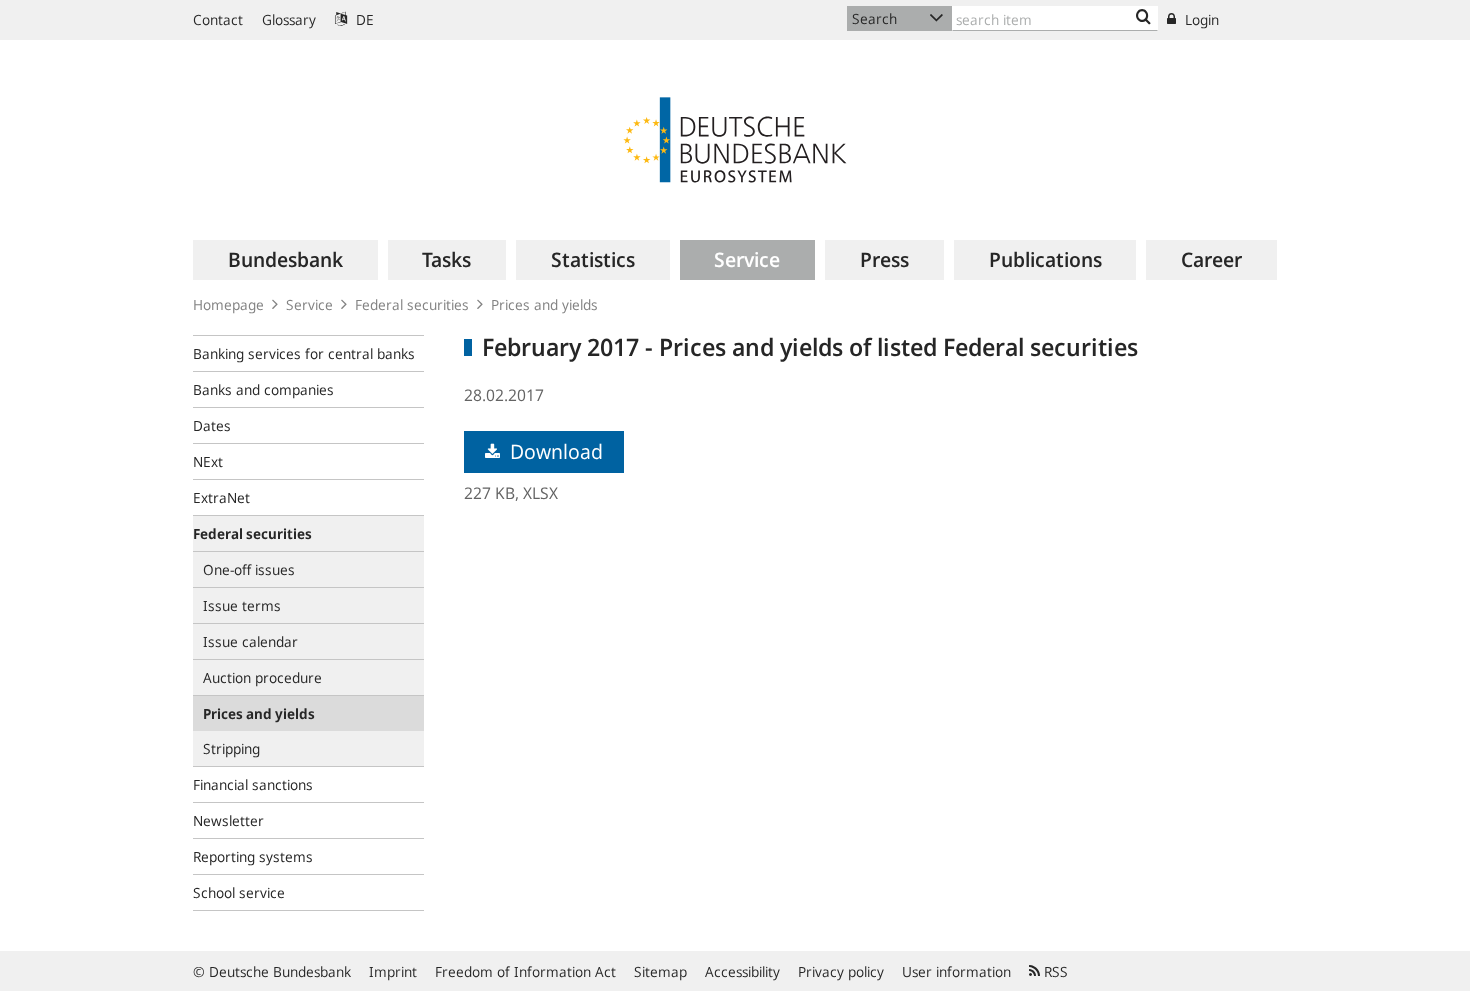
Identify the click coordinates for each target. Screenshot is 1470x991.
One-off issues (249, 569)
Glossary (289, 19)
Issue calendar (250, 641)
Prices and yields (544, 304)
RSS (1054, 971)
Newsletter (228, 820)
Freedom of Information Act (525, 971)
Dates (212, 425)
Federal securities (412, 304)
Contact (218, 19)
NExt (208, 461)
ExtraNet (221, 497)
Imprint (393, 971)
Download (554, 451)
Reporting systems (253, 856)
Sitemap (660, 971)
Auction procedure (262, 677)
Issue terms (242, 605)
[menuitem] (285, 260)
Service (309, 304)
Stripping (231, 748)
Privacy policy (841, 971)
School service (239, 892)
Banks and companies (263, 389)
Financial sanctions (253, 784)
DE (363, 19)
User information (956, 971)
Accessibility (742, 971)
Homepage (228, 304)
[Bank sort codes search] (1143, 18)
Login (1200, 19)
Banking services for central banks (304, 353)
